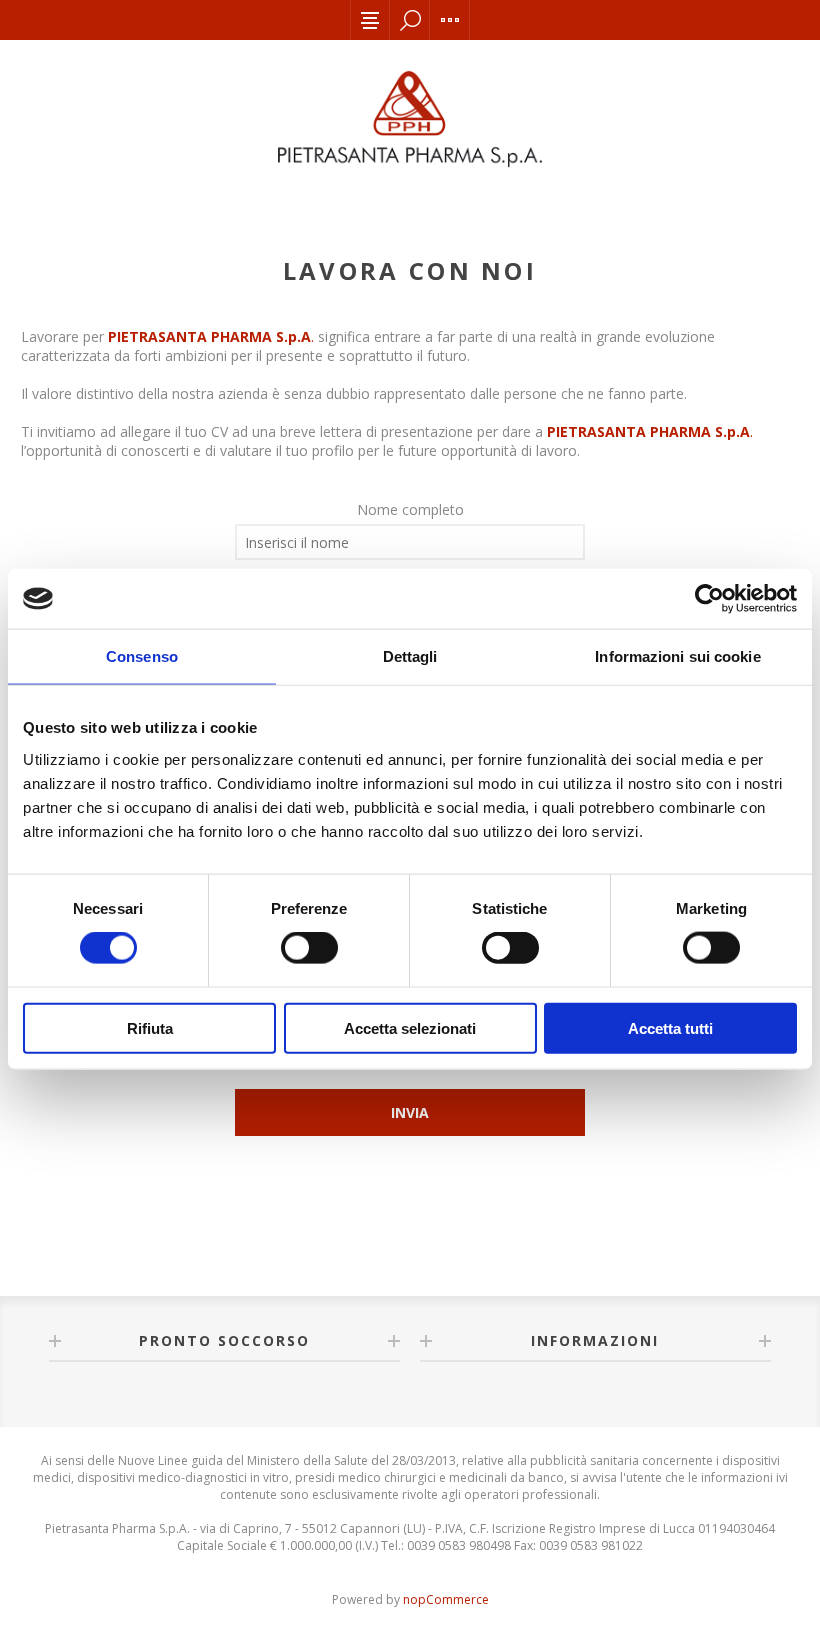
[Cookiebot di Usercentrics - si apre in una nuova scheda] (709, 599)
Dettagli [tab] (410, 656)
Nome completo (410, 509)
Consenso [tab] (142, 656)
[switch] (309, 948)
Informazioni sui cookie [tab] (677, 656)
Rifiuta (150, 1027)
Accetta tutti (670, 1027)
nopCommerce (446, 1599)
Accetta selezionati (410, 1027)
